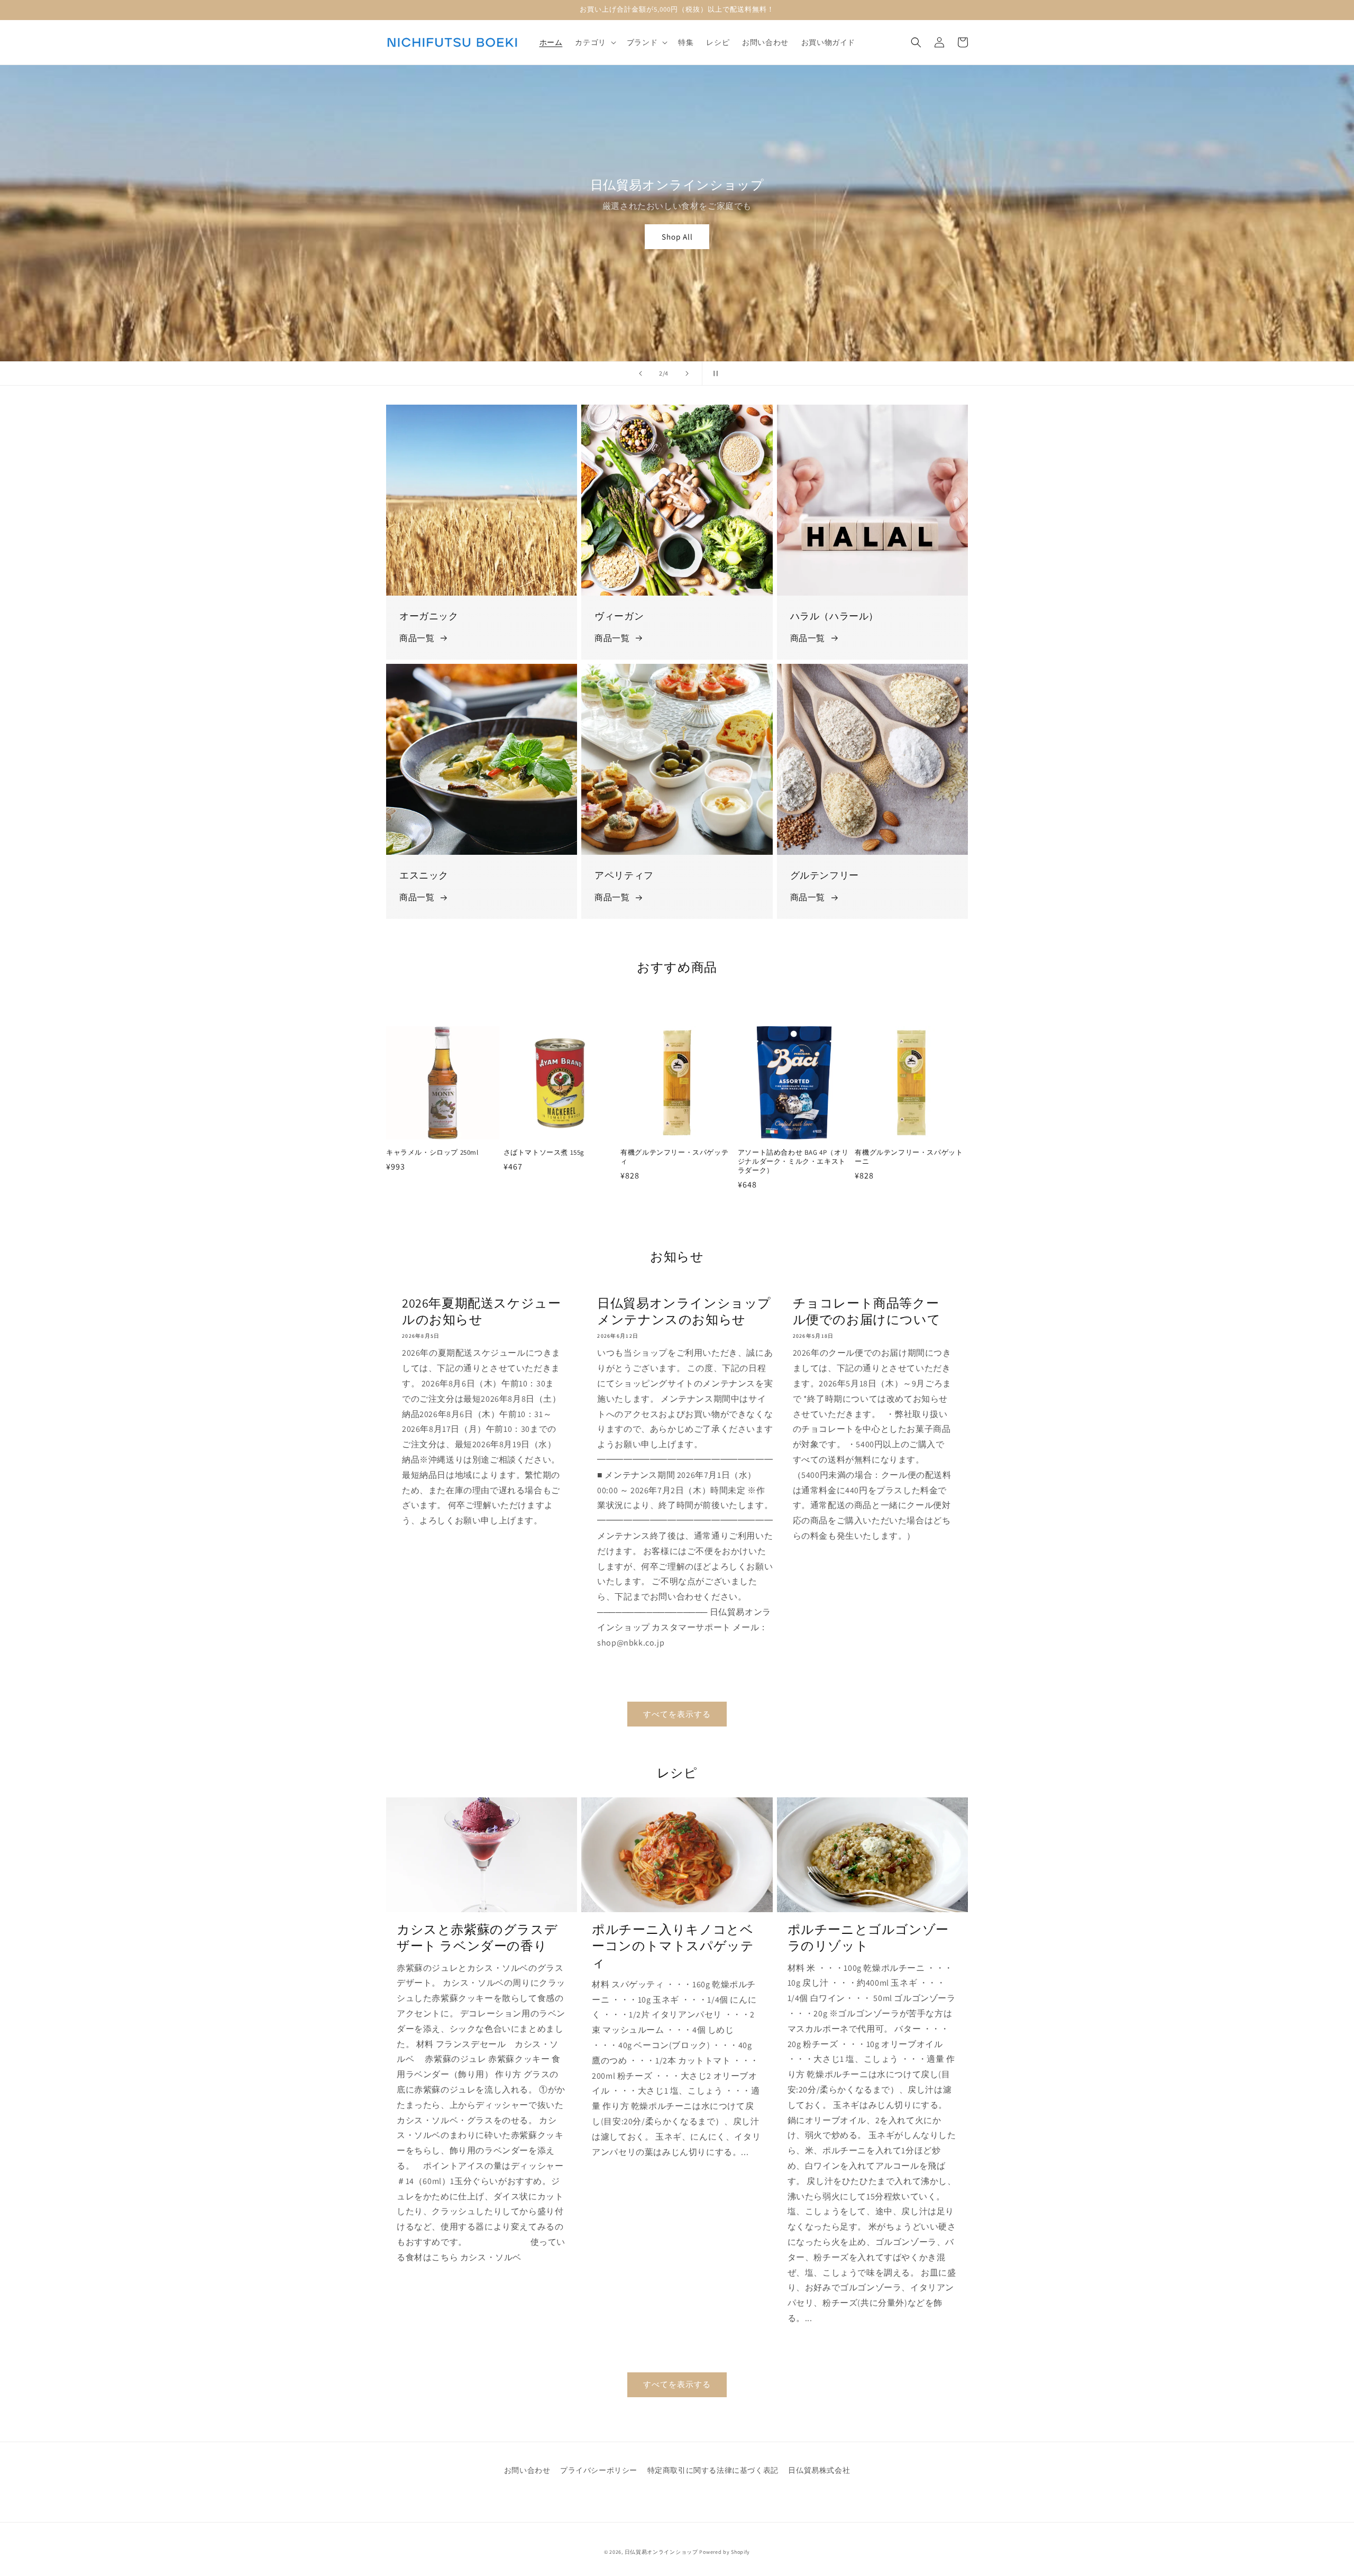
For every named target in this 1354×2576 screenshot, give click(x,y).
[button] (594, 42)
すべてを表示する (677, 1714)
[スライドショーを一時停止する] (713, 373)
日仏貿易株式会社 (819, 2470)
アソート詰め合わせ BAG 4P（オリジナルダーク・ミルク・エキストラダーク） (793, 1162)
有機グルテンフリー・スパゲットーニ (909, 1157)
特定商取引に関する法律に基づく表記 (713, 2470)
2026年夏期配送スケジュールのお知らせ (481, 1311)
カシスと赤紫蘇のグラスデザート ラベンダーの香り (477, 1938)
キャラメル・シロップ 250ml (432, 1153)
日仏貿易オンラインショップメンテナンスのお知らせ (684, 1311)
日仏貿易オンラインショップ (661, 2552)
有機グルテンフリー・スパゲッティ (674, 1157)
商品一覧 (417, 638)
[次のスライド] (687, 373)
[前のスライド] (641, 373)
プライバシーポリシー (599, 2470)
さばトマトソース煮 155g (544, 1153)
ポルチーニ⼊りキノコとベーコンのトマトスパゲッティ (673, 1946)
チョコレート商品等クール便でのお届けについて (867, 1311)
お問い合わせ (527, 2470)
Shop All (677, 237)
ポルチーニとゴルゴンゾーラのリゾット (868, 1938)
